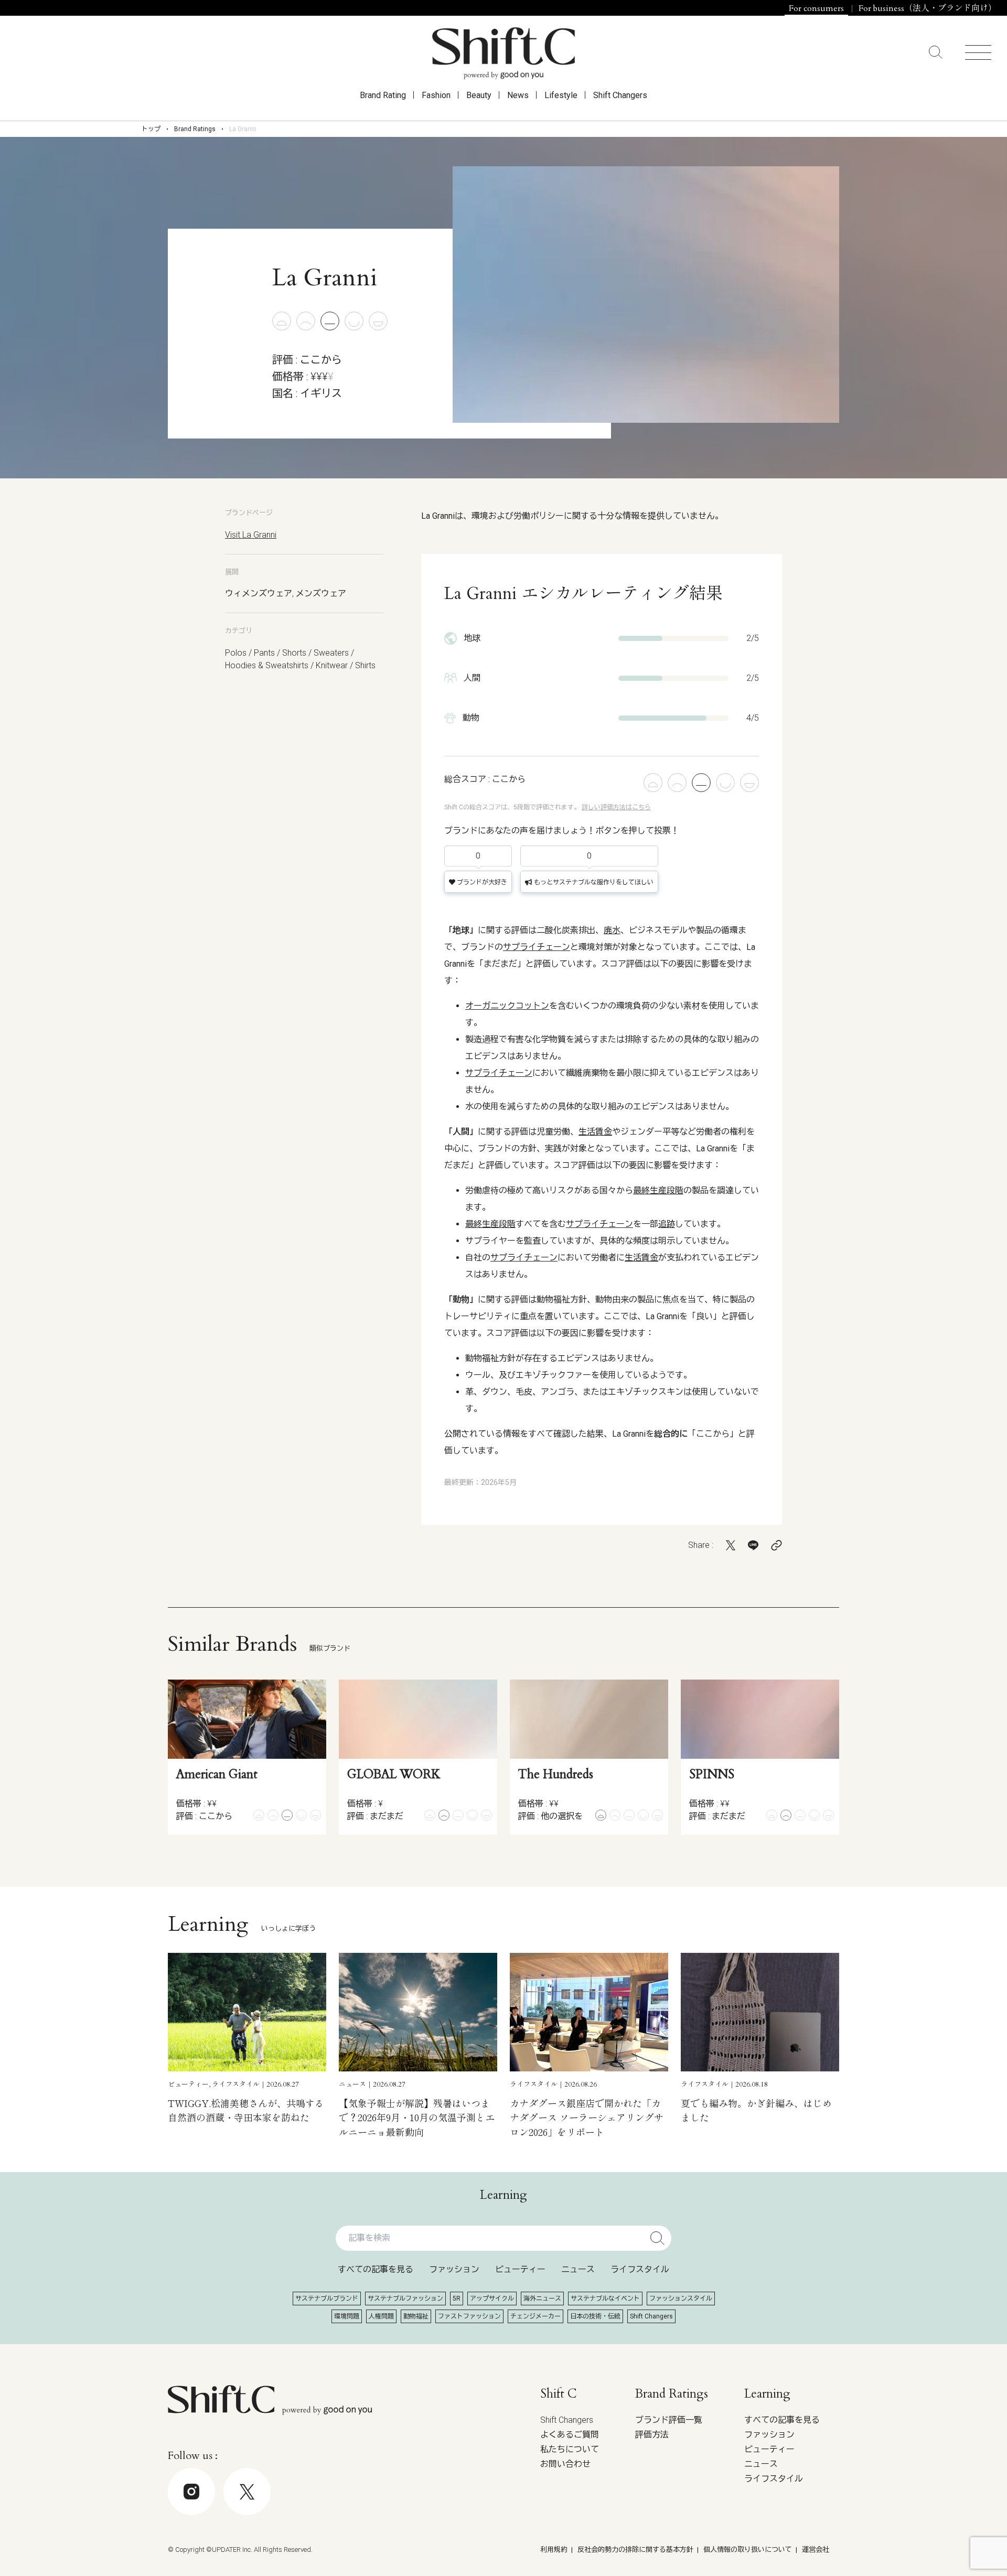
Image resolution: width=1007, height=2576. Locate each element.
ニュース (578, 2269)
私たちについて (570, 2449)
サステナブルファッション (405, 2299)
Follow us (930, 2545)
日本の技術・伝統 (595, 2316)
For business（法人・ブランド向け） (928, 8)
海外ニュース (542, 2299)
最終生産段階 (658, 1190)
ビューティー (520, 2269)
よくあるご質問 (570, 2435)
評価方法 (652, 2435)
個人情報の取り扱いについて (748, 2550)
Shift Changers (620, 95)
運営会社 (816, 2550)
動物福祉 (416, 2316)
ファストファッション (469, 2316)
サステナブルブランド (327, 2299)
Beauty (479, 95)
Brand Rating (383, 95)
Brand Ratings (195, 129)
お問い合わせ (565, 2464)
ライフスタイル (640, 2269)
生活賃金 (595, 1132)
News (518, 95)
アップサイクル (492, 2299)
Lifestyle (561, 95)
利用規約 (554, 2550)
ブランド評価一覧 (669, 2420)
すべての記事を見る (376, 2269)
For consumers (816, 8)
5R (457, 2299)
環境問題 (347, 2316)
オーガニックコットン (507, 1006)
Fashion (436, 95)
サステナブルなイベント (605, 2299)
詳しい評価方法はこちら (616, 807)
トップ (151, 129)
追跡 (667, 1224)
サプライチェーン (537, 947)
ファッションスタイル (681, 2299)
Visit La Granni (251, 535)
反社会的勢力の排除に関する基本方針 (635, 2550)
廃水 (612, 930)
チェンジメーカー (535, 2316)
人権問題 (381, 2316)
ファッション (454, 2269)
